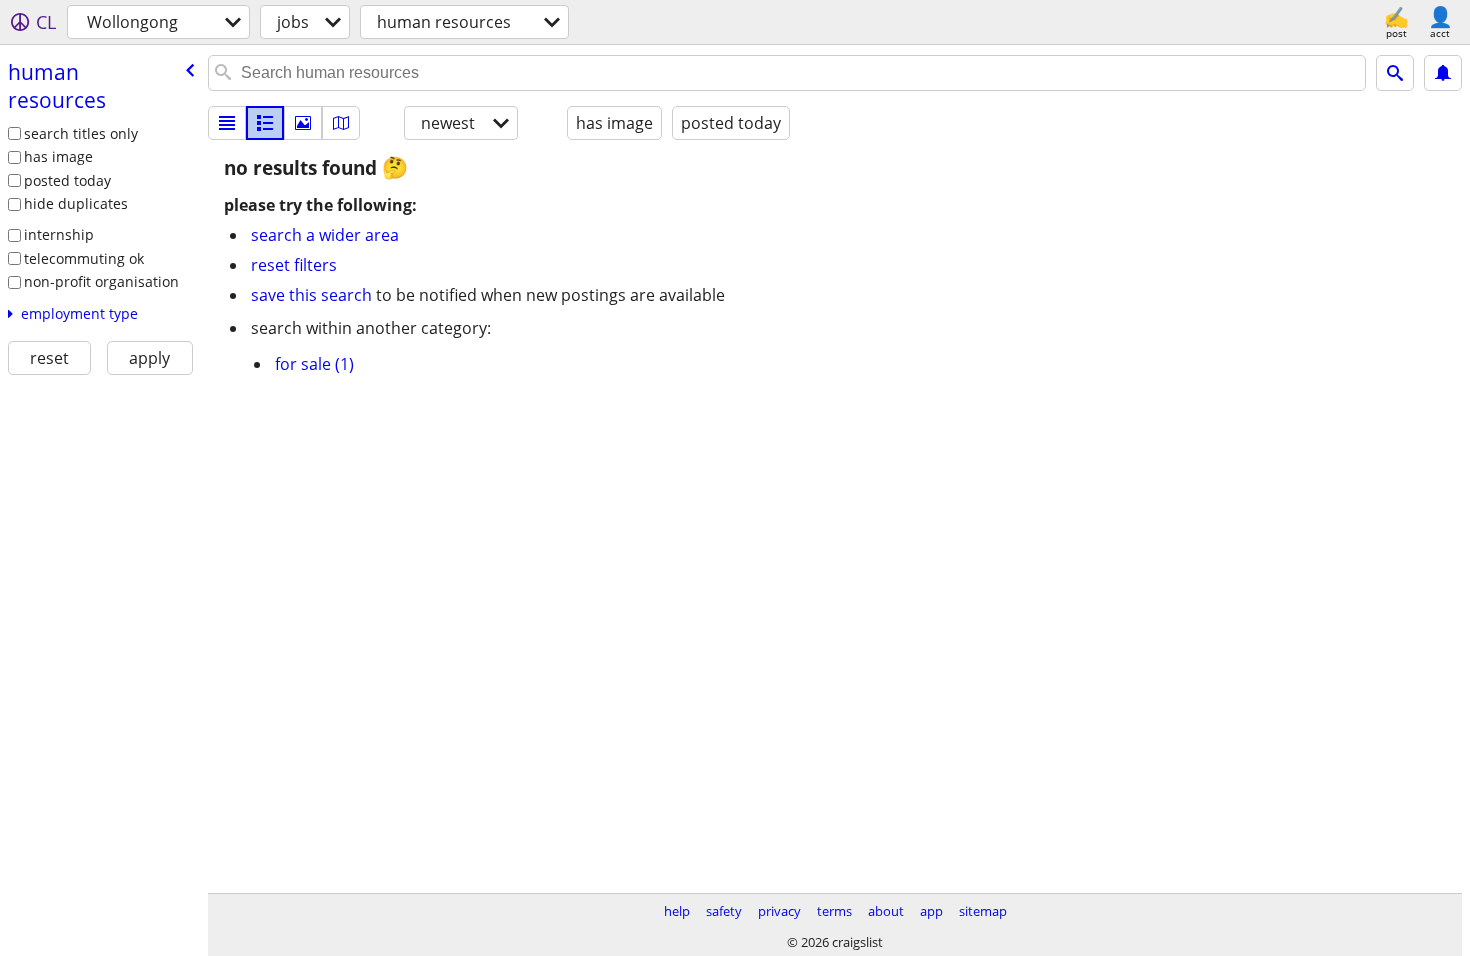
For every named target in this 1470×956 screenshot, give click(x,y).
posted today (67, 180)
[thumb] (265, 123)
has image (58, 156)
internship (59, 234)
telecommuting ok (84, 258)
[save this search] (1443, 73)
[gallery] (303, 123)
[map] (341, 123)
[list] (227, 123)
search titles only (81, 133)
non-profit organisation (101, 281)
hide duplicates (76, 203)
